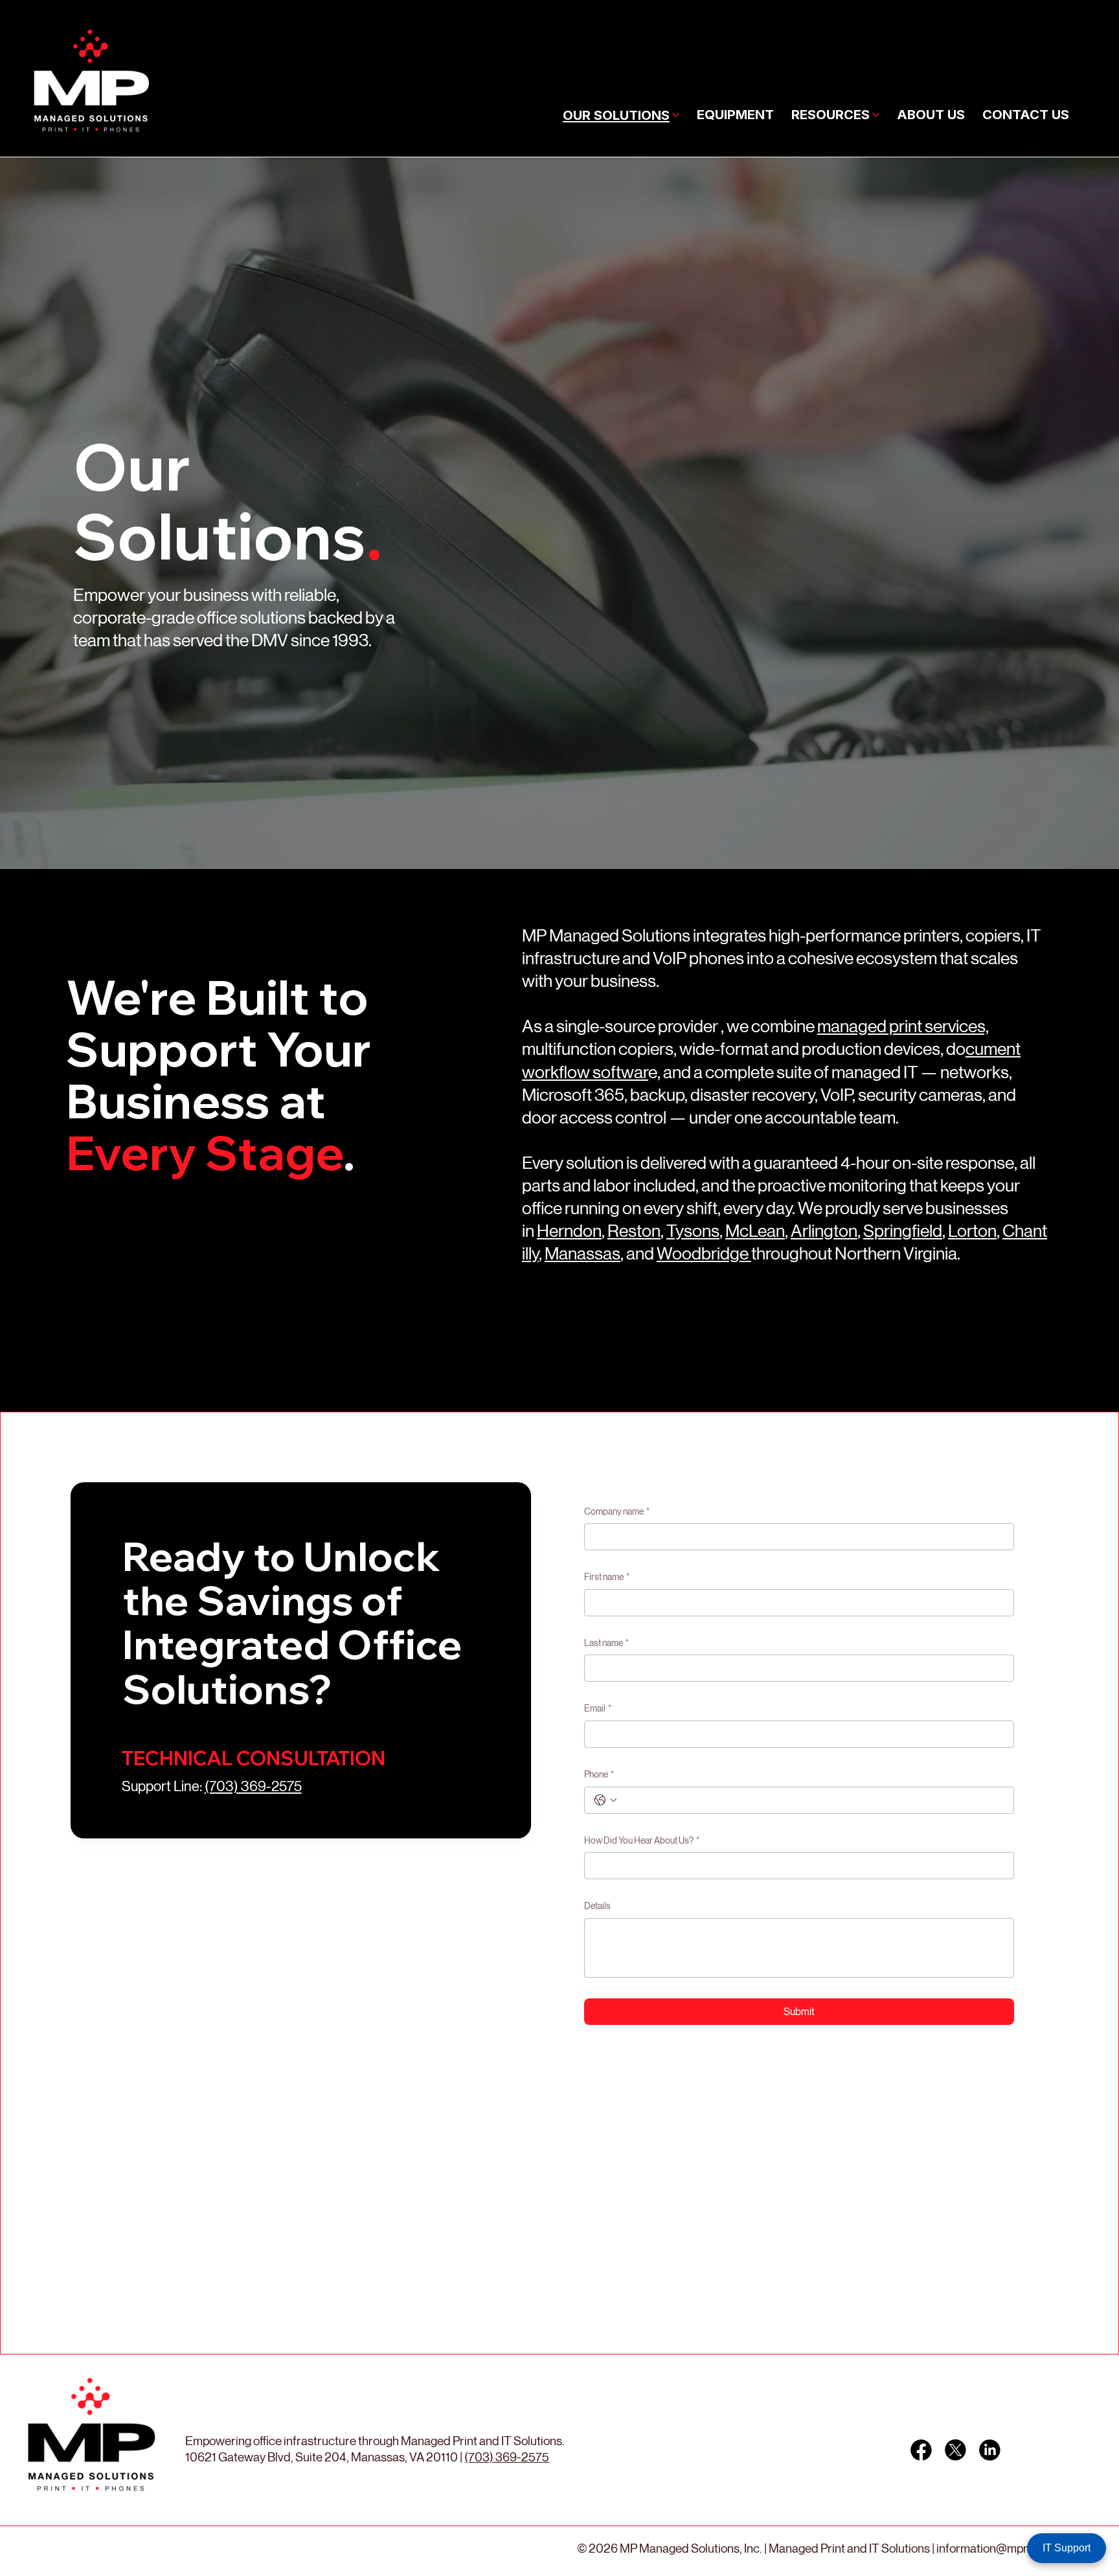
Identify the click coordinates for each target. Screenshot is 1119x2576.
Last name (606, 1643)
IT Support (1067, 2548)
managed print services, (903, 1026)
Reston (634, 1231)
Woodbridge (704, 1253)
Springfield (903, 1231)
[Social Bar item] (921, 2450)
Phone (599, 1774)
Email (598, 1708)
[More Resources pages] (876, 115)
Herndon (569, 1231)
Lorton (972, 1231)
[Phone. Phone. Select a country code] (605, 1800)
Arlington (824, 1231)
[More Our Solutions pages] (676, 115)
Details (597, 1906)
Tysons (693, 1231)
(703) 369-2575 (253, 1786)
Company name (617, 1511)
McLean (755, 1231)
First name (607, 1577)
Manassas (582, 1253)
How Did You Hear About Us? (642, 1840)
